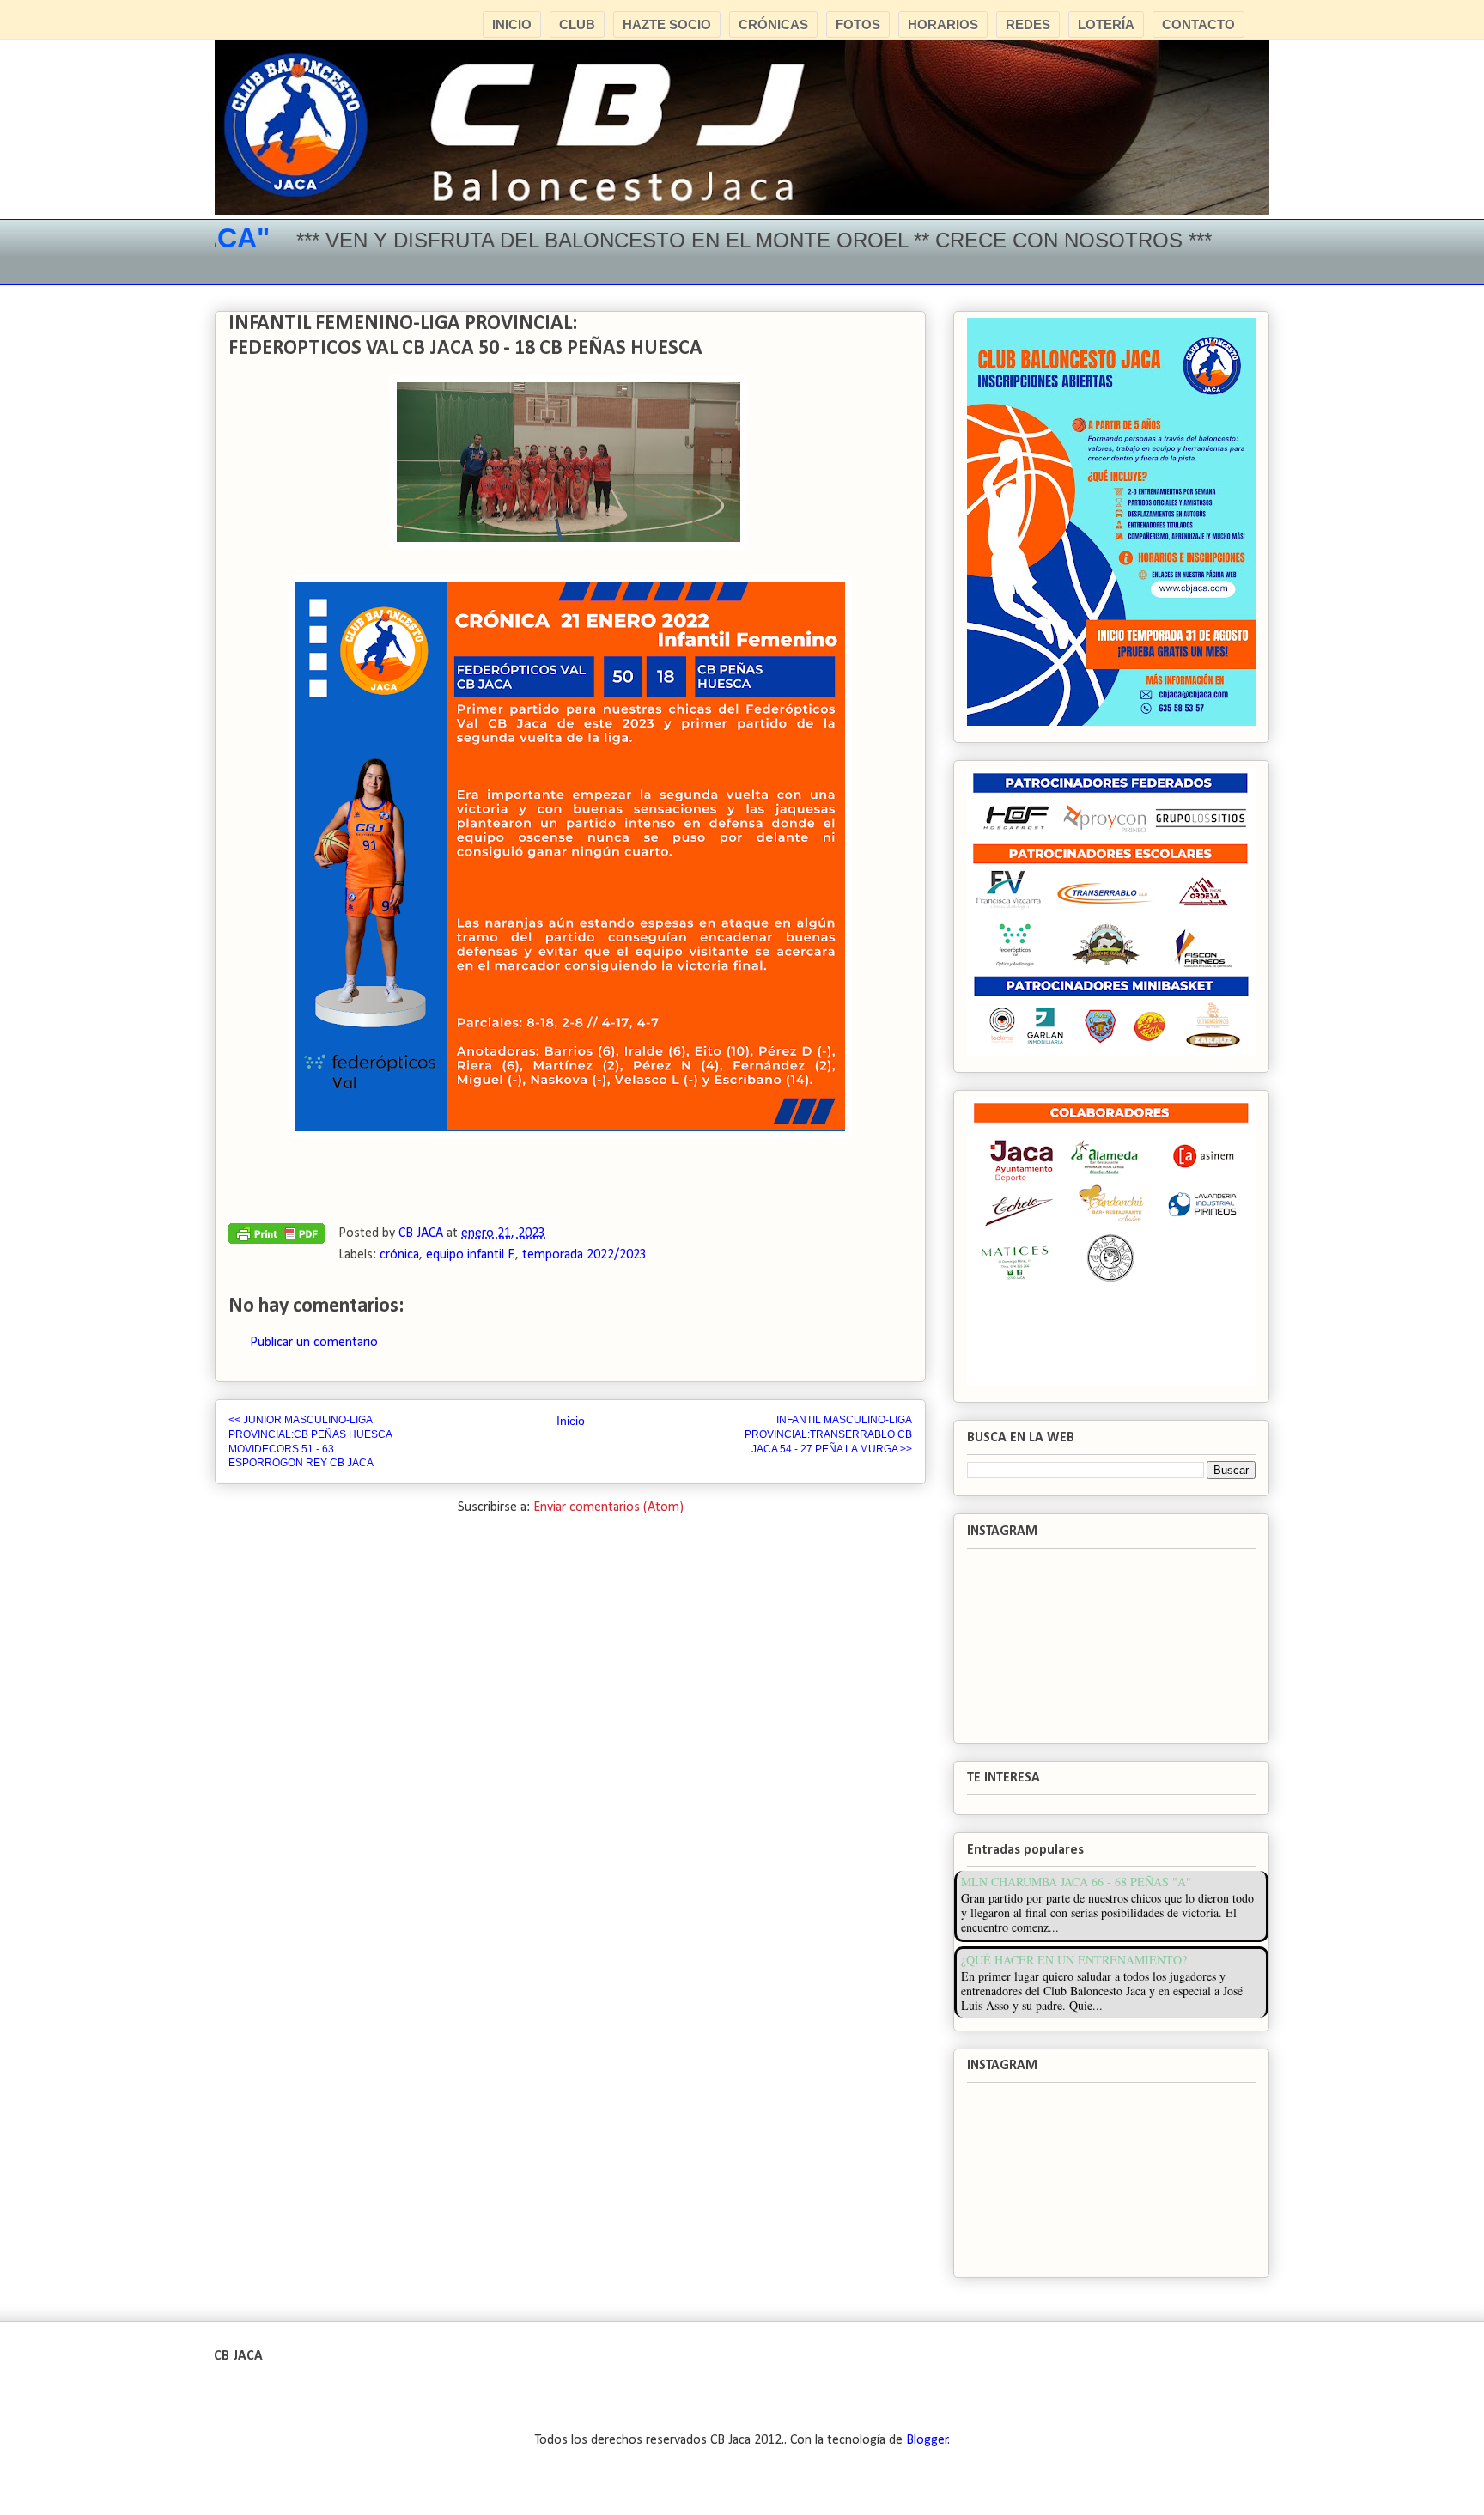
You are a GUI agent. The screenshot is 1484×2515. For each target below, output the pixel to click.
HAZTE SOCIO (667, 24)
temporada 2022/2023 (584, 1255)
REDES (1028, 24)
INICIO (512, 24)
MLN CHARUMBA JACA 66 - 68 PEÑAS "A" (1076, 1882)
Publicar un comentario (314, 1343)
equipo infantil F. (471, 1255)
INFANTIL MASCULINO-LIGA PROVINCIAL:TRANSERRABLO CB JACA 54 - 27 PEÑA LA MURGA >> (828, 1434)
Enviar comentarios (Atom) (608, 1507)
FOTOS (858, 24)
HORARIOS (943, 24)
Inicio (571, 1421)
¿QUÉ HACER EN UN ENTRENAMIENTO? (1074, 1960)
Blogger (927, 2440)
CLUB (577, 24)
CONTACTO (1198, 24)
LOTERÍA (1106, 24)
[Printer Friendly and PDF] (277, 1238)
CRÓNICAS (773, 24)
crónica (399, 1255)
